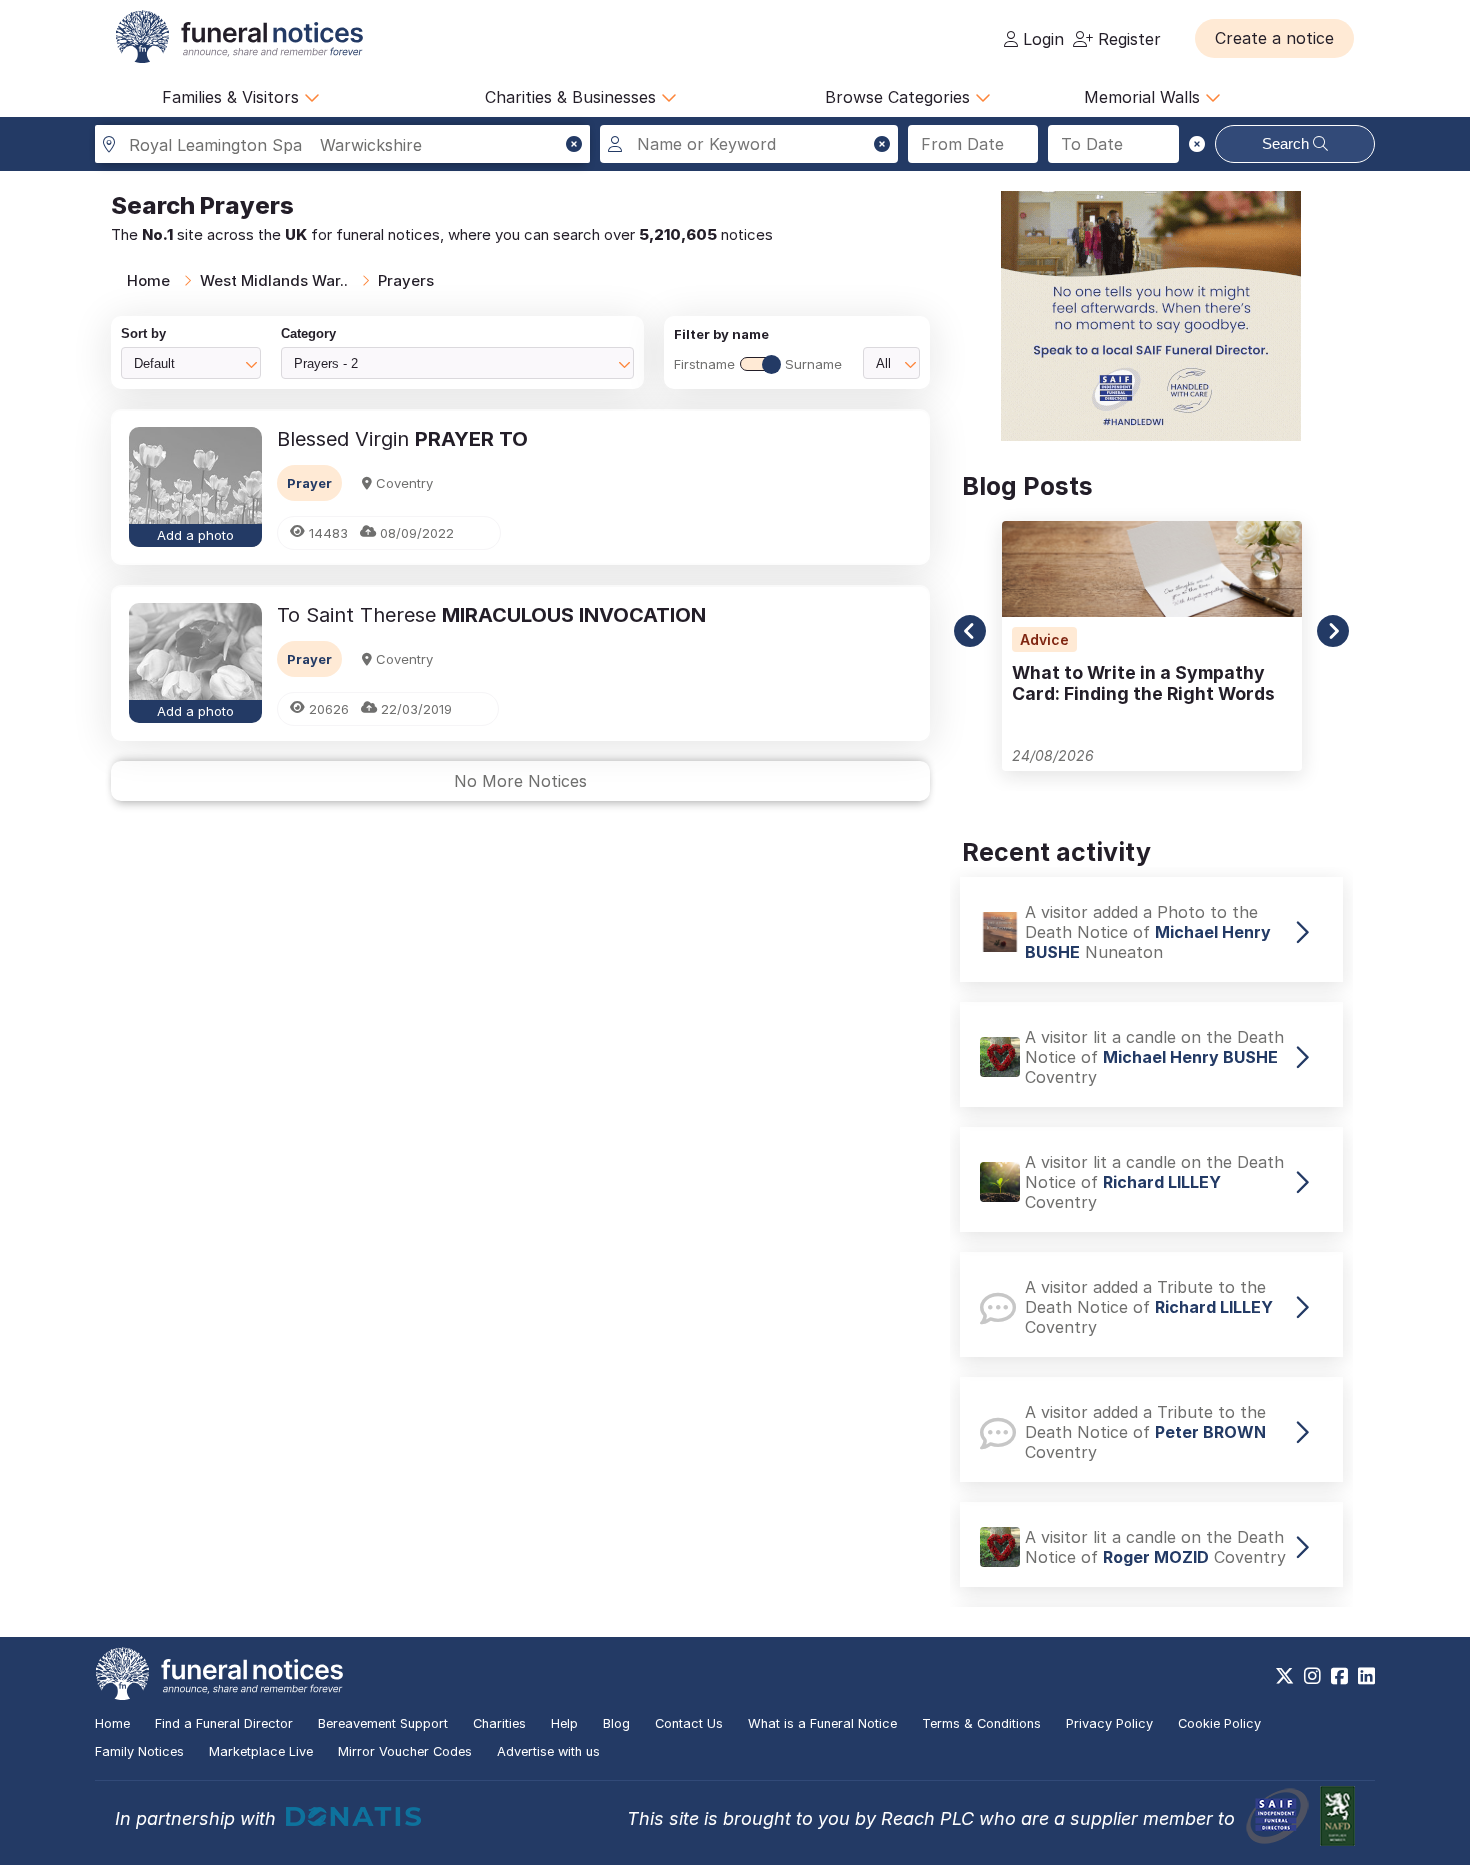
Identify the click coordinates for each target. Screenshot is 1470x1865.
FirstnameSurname (758, 364)
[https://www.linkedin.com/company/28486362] (1366, 1676)
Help (564, 1723)
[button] (1274, 38)
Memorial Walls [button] (1144, 97)
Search (1287, 143)
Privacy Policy (1109, 1723)
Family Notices (139, 1751)
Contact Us (689, 1723)
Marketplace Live (261, 1751)
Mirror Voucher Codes (405, 1751)
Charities (499, 1723)
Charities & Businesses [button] (573, 97)
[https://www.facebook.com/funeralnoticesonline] (1339, 1676)
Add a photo (195, 535)
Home (148, 280)
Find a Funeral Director (224, 1723)
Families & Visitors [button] (233, 97)
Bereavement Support (383, 1723)
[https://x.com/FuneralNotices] (1284, 1676)
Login (1041, 39)
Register (1127, 39)
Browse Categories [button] (900, 97)
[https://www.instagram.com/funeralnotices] (1312, 1676)
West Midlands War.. (274, 280)
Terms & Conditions (981, 1723)
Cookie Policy (1219, 1723)
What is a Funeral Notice (822, 1723)
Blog (616, 1723)
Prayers (406, 280)
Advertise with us (548, 1751)
